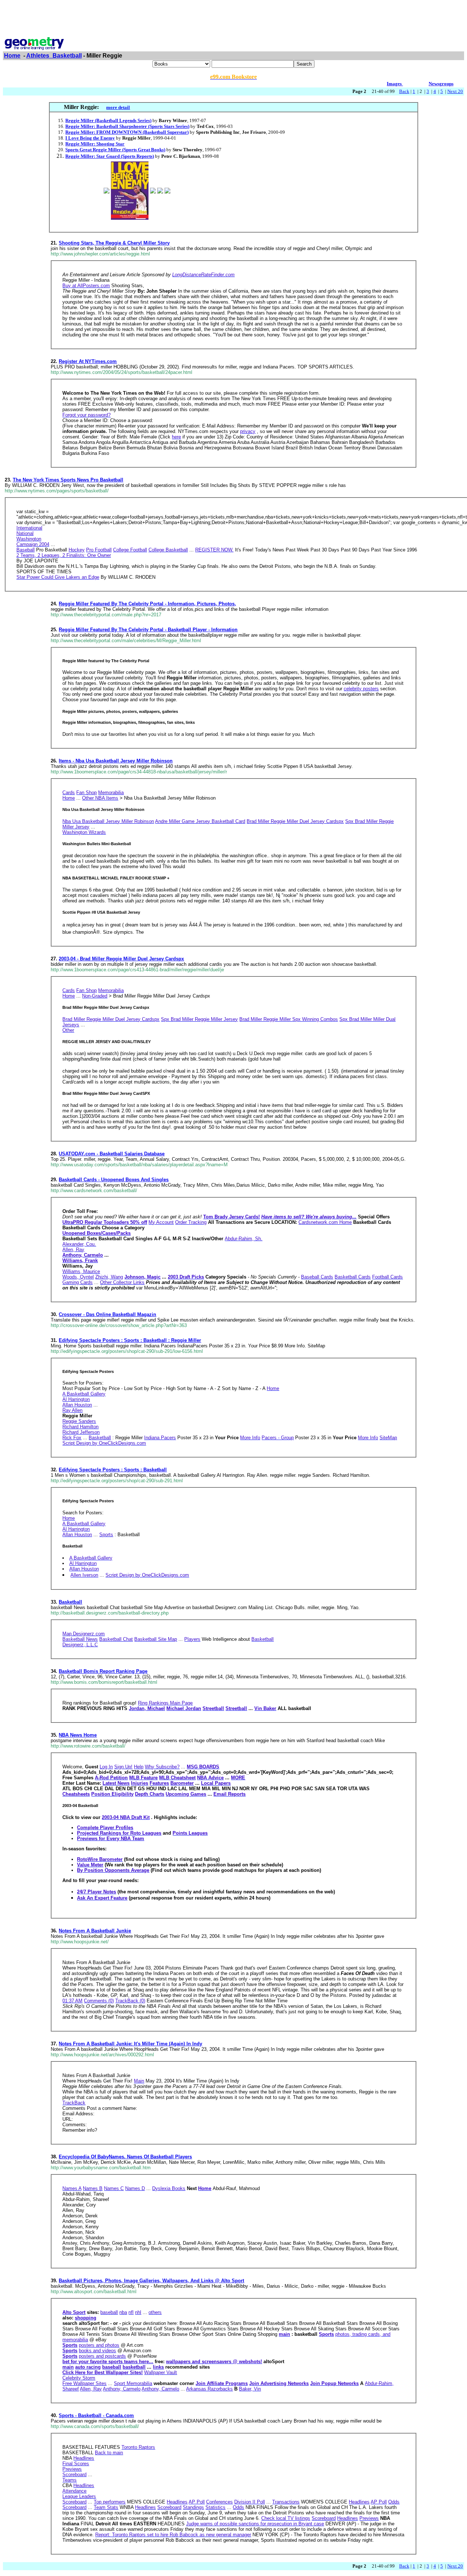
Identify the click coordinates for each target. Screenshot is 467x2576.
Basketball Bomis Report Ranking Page (103, 1671)
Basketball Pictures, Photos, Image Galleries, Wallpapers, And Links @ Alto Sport (151, 2281)
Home (12, 56)
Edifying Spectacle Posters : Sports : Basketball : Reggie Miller (130, 1340)
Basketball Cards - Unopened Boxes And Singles (114, 1180)
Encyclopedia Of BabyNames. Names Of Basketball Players (125, 2157)
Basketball (70, 1602)
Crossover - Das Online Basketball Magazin (107, 1314)
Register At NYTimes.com (88, 361)
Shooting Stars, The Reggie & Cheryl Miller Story (114, 243)
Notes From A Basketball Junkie (95, 1931)
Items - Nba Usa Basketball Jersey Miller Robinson (116, 761)
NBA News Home (78, 1735)
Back (404, 91)
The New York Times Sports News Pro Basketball (68, 480)
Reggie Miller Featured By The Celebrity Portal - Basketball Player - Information (148, 630)
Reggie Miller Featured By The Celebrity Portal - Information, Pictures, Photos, (147, 604)
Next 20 (455, 91)
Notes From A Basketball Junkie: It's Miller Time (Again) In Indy (130, 2044)
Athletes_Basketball (54, 56)
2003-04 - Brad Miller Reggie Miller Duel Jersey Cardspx (121, 959)
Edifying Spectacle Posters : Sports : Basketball (113, 1470)
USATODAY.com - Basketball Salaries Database (112, 1154)
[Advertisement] (233, 19)
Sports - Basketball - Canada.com (96, 2415)
